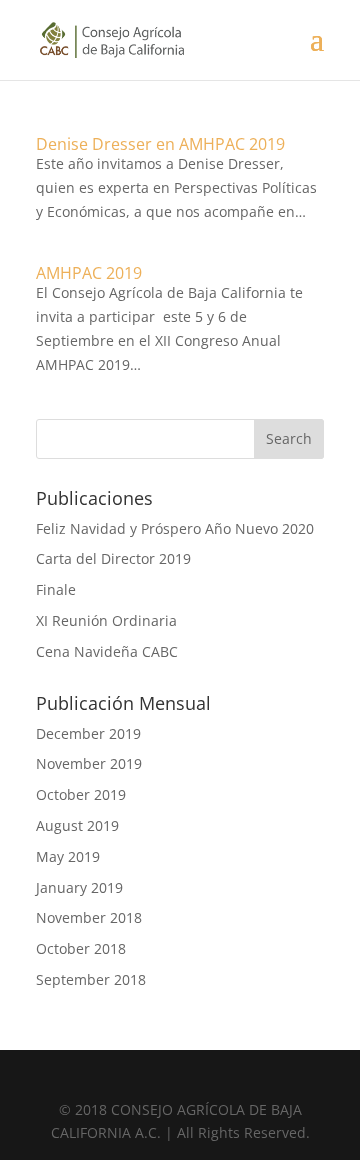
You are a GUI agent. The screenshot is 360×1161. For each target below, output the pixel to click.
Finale (56, 589)
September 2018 (91, 979)
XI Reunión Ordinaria (106, 620)
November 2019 (89, 763)
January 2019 (79, 887)
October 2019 (81, 794)
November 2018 (89, 917)
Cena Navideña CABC (107, 651)
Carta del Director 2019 (113, 558)
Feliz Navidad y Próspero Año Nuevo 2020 (175, 528)
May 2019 (68, 856)
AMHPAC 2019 (89, 273)
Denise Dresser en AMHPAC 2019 (160, 144)
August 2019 (77, 825)
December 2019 (88, 733)
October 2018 (81, 948)
